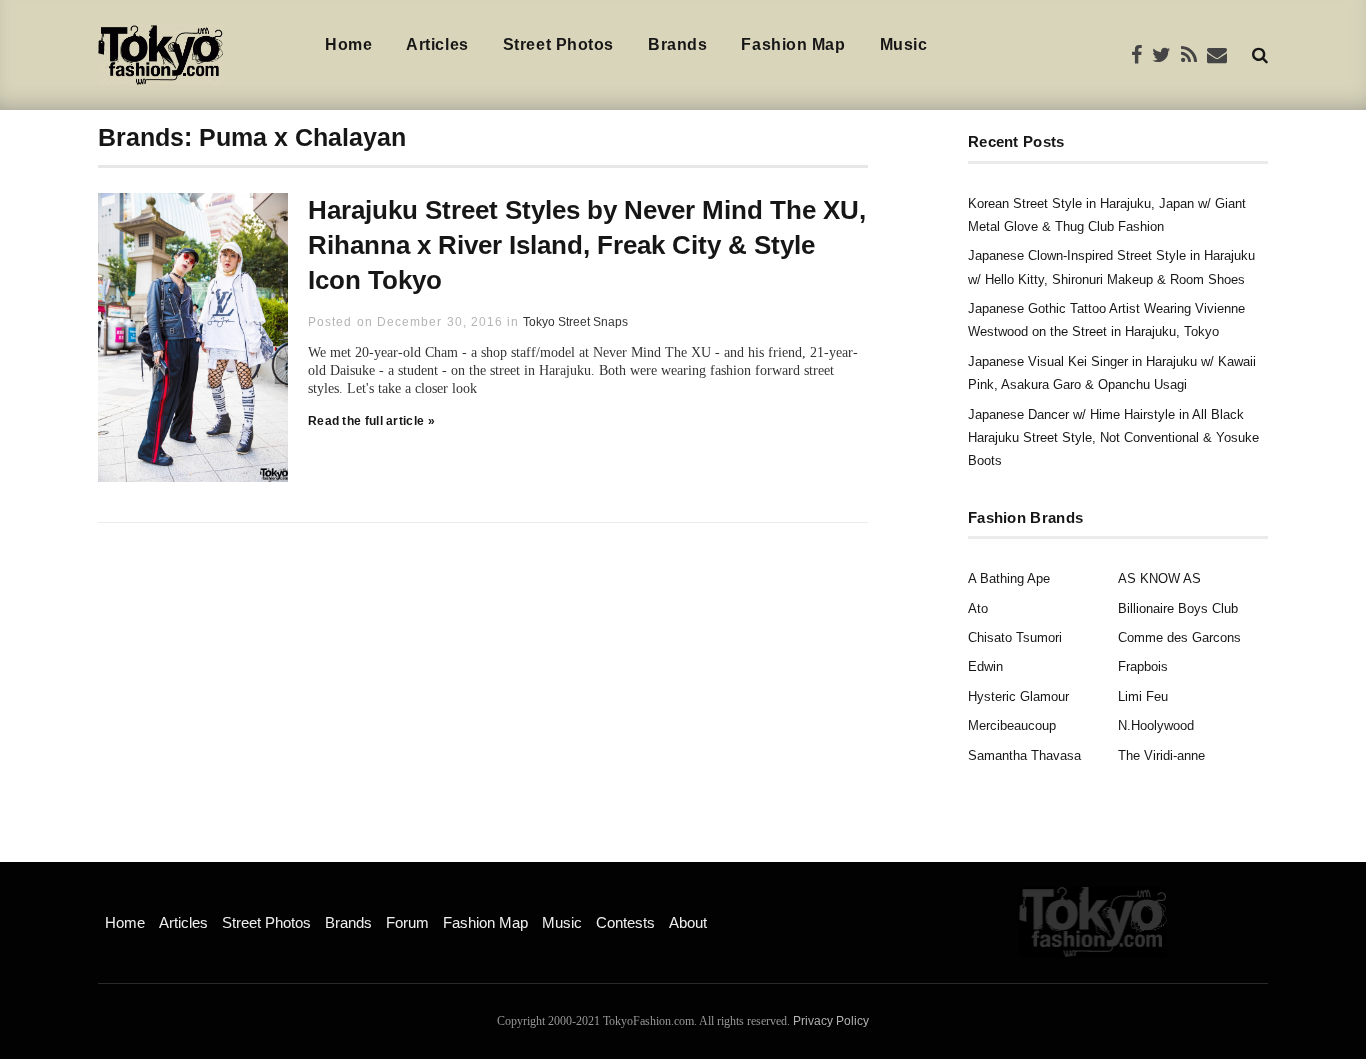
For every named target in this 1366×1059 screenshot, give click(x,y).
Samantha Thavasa (1024, 755)
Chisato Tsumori (1015, 637)
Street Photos (558, 44)
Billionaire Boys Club (1178, 608)
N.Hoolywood (1156, 725)
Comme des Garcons (1179, 637)
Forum (407, 922)
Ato (978, 608)
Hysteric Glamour (1018, 696)
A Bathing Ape (1009, 578)
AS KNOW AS (1159, 578)
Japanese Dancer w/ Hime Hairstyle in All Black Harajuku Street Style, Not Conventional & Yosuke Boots (1113, 438)
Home (348, 44)
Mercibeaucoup (1012, 725)
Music (904, 44)
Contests (625, 922)
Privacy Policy (831, 1021)
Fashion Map (793, 44)
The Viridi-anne (1161, 755)
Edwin (985, 666)
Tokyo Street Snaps (575, 322)
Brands (677, 44)
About (688, 922)
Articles (437, 44)
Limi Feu (1143, 696)
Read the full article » (371, 421)
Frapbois (1143, 666)
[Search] (1260, 54)
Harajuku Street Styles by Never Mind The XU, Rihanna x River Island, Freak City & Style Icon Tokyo (587, 245)
